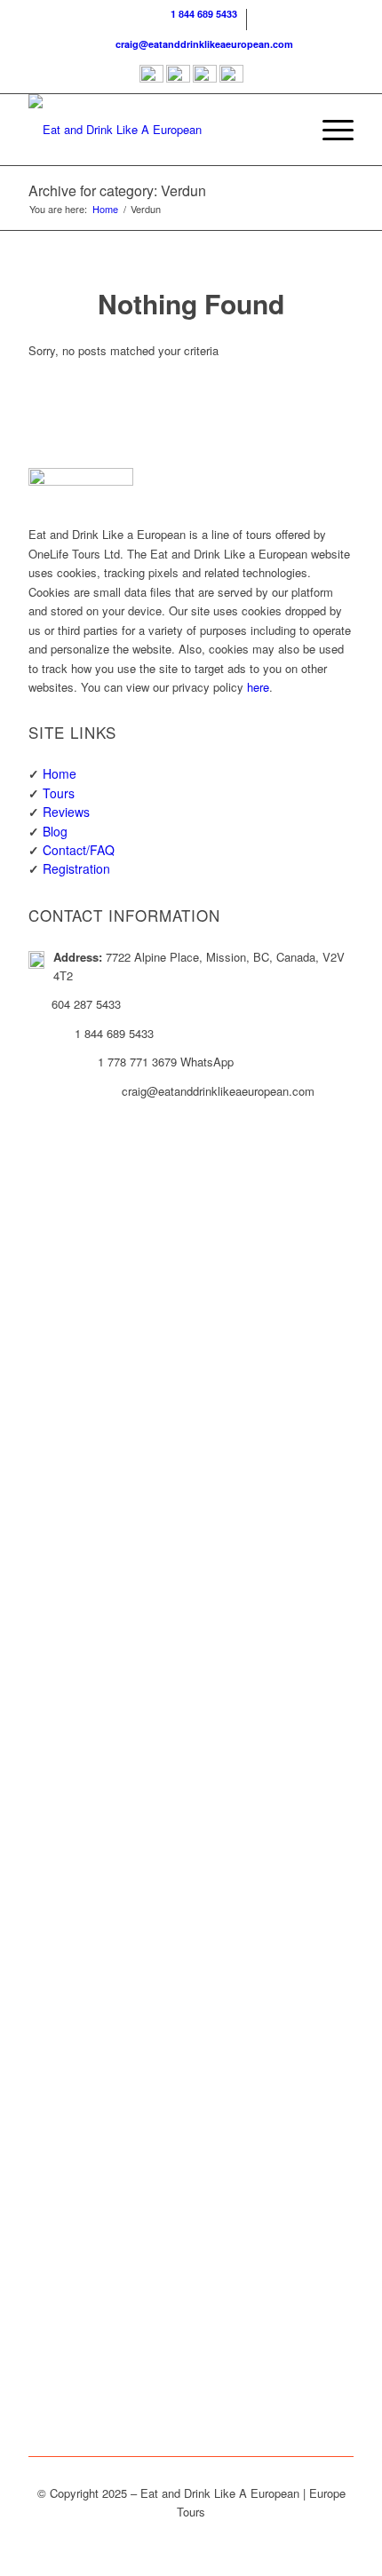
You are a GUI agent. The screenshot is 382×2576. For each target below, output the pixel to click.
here (258, 687)
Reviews (66, 812)
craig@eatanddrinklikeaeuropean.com (202, 44)
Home (60, 773)
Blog (55, 831)
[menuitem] (195, 20)
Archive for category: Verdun (117, 190)
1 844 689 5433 (201, 14)
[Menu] (329, 130)
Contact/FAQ (79, 850)
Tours (59, 793)
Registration (76, 868)
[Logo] (158, 130)
